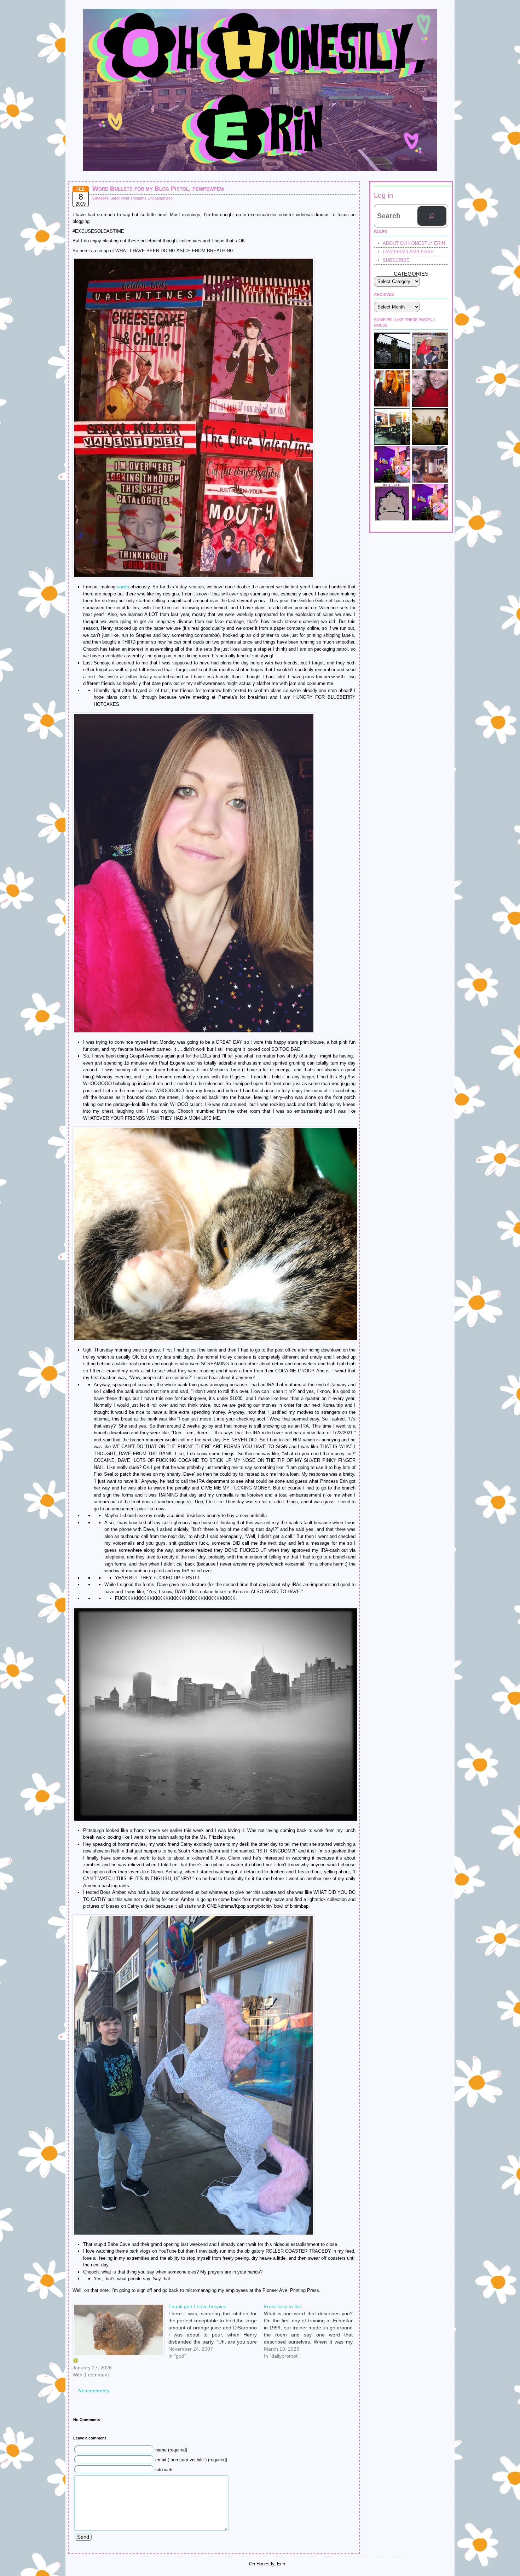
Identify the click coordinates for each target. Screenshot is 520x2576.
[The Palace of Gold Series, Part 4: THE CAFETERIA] (392, 427)
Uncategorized (160, 198)
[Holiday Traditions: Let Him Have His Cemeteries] (430, 427)
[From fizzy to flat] (312, 2306)
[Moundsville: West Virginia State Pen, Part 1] (392, 351)
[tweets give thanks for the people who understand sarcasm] (430, 502)
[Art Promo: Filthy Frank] (392, 502)
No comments (94, 2391)
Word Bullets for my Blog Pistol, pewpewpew (158, 189)
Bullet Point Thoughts (128, 198)
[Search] (432, 216)
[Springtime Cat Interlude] (430, 464)
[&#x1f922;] (117, 2330)
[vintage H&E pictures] (430, 351)
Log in (383, 195)
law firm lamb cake (408, 252)
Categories (411, 274)
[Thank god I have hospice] (216, 2306)
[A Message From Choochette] (392, 464)
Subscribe (396, 260)
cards (123, 587)
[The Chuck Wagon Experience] (392, 389)
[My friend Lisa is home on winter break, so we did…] (430, 389)
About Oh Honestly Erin (414, 243)
